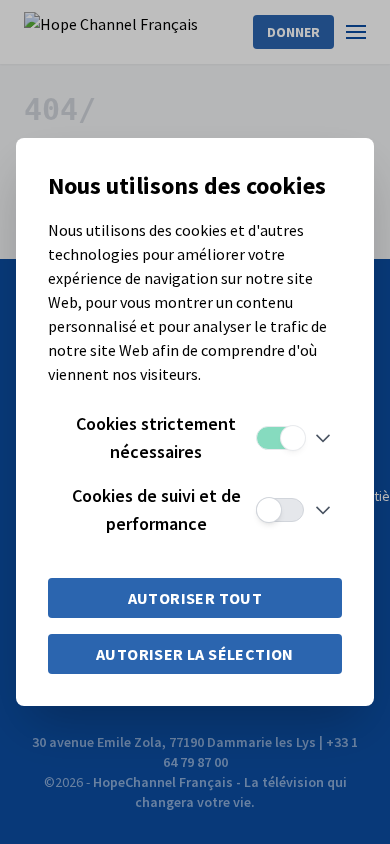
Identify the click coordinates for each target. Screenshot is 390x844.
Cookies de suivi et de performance (156, 509)
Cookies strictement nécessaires (156, 437)
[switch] (280, 438)
